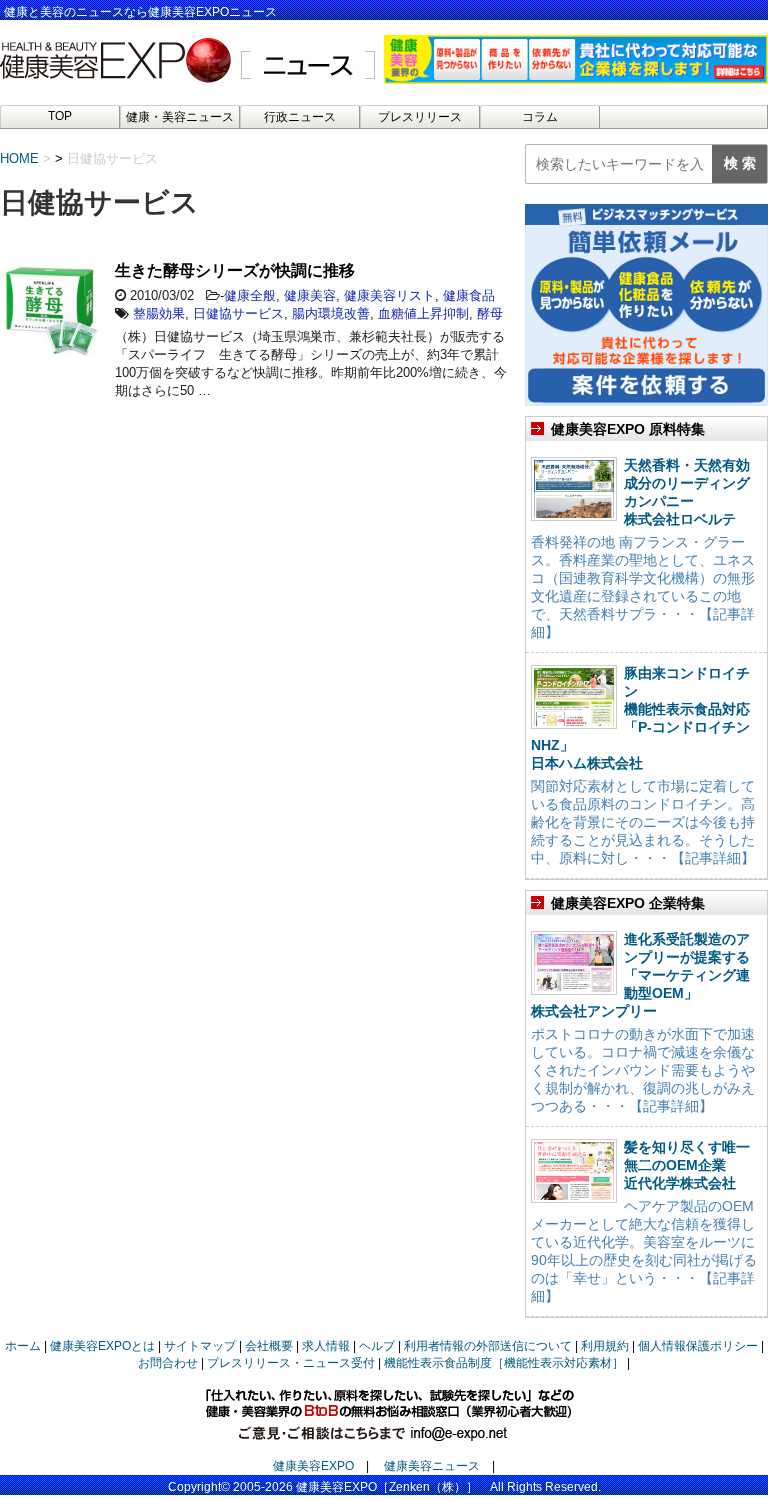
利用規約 (605, 1346)
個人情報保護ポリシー (698, 1346)
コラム (540, 117)
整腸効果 (159, 313)
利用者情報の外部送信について (488, 1346)
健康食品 (469, 295)
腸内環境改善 (331, 313)
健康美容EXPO (313, 1466)
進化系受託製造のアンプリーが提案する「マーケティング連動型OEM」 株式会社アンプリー (640, 975)
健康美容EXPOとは (102, 1346)
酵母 (490, 313)
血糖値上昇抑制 (423, 313)
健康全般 (250, 295)
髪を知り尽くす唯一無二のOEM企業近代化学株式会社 (687, 1165)
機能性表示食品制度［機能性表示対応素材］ (504, 1363)
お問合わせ (168, 1363)
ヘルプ (377, 1346)
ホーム (23, 1346)
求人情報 (326, 1346)
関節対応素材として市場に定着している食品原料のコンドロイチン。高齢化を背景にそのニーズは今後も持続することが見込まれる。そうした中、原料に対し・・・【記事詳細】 (643, 822)
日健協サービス (238, 313)
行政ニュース (300, 117)
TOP (60, 116)
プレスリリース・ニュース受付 (291, 1363)
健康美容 (310, 295)
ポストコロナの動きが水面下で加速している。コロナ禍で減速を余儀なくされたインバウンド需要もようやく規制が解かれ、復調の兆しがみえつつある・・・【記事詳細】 (643, 1070)
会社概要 (269, 1346)
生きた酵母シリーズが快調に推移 (235, 270)
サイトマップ (200, 1346)
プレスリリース (420, 117)
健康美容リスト (389, 295)
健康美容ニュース (432, 1466)
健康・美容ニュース (180, 117)
